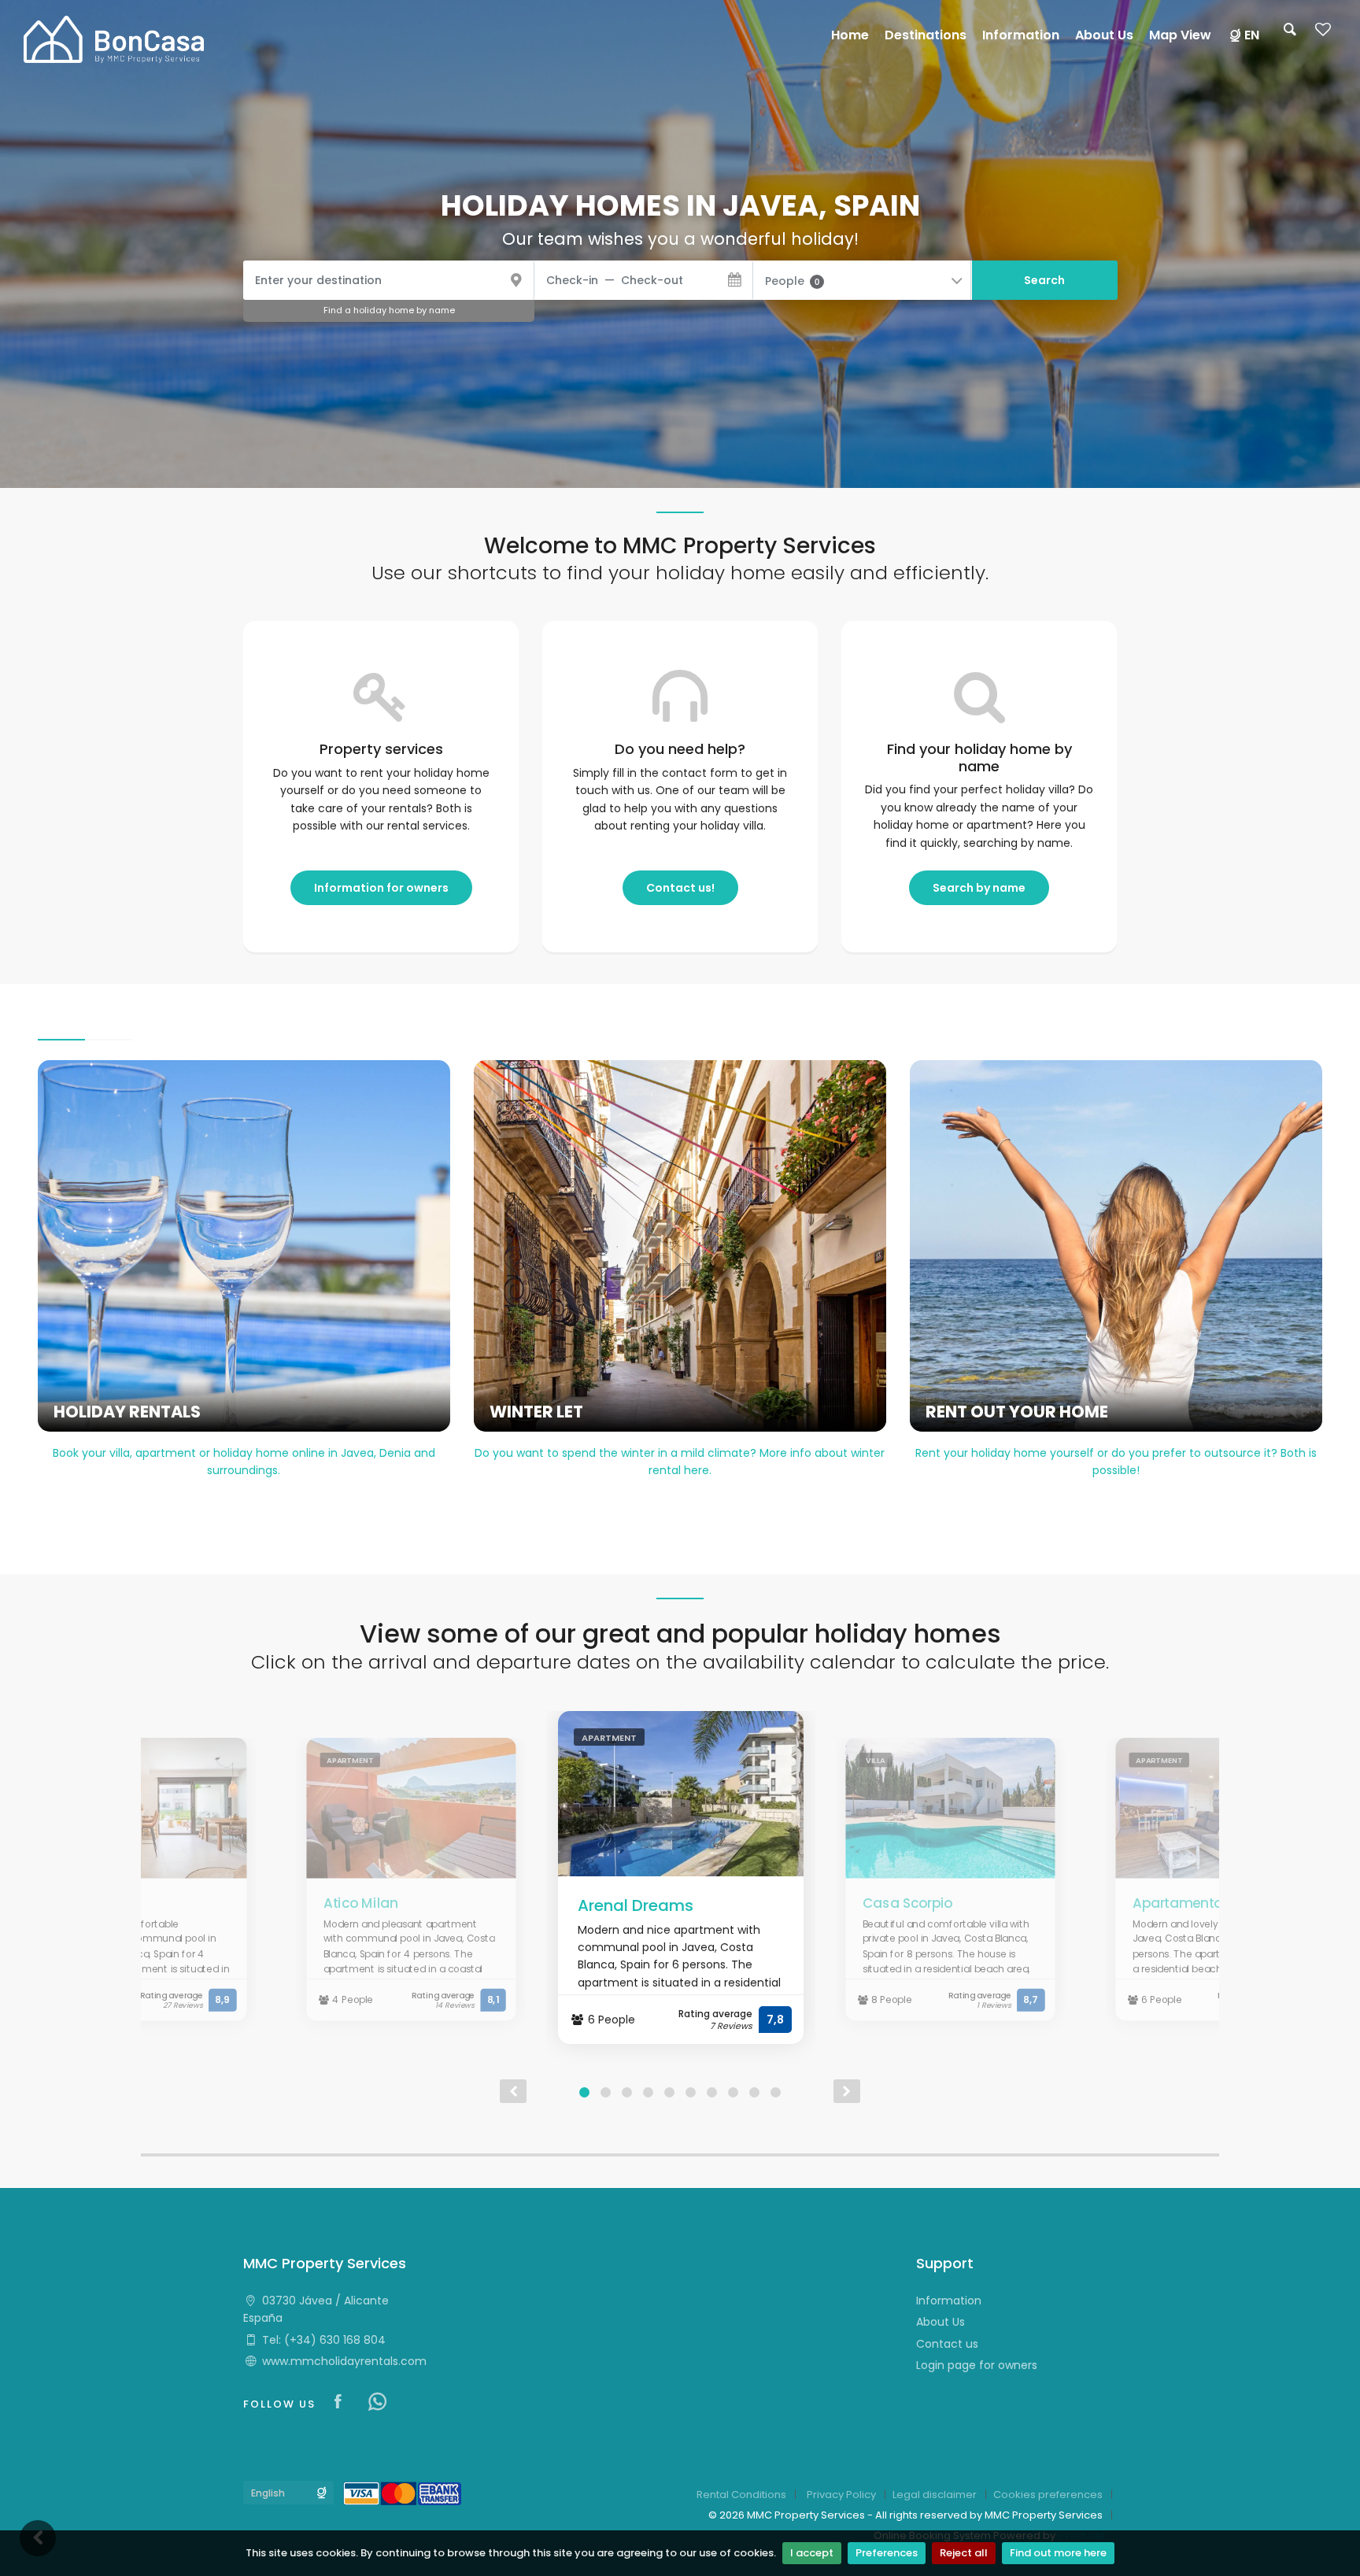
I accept (812, 2553)
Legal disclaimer (935, 2495)
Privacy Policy (841, 2495)
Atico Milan (360, 1903)
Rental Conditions (741, 2495)
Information (949, 2301)
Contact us (947, 2344)
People (792, 281)
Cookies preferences (1048, 2495)
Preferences (887, 2553)
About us (1104, 35)
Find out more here (1058, 2553)
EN (1252, 35)
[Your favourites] (1323, 34)
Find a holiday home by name (389, 310)
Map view (1180, 35)
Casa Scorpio (908, 1903)
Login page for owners (977, 2365)
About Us (941, 2322)
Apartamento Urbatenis (1210, 1903)
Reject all (964, 2553)
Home (850, 35)
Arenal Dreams (636, 1905)
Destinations (926, 35)
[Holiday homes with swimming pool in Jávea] (114, 39)
